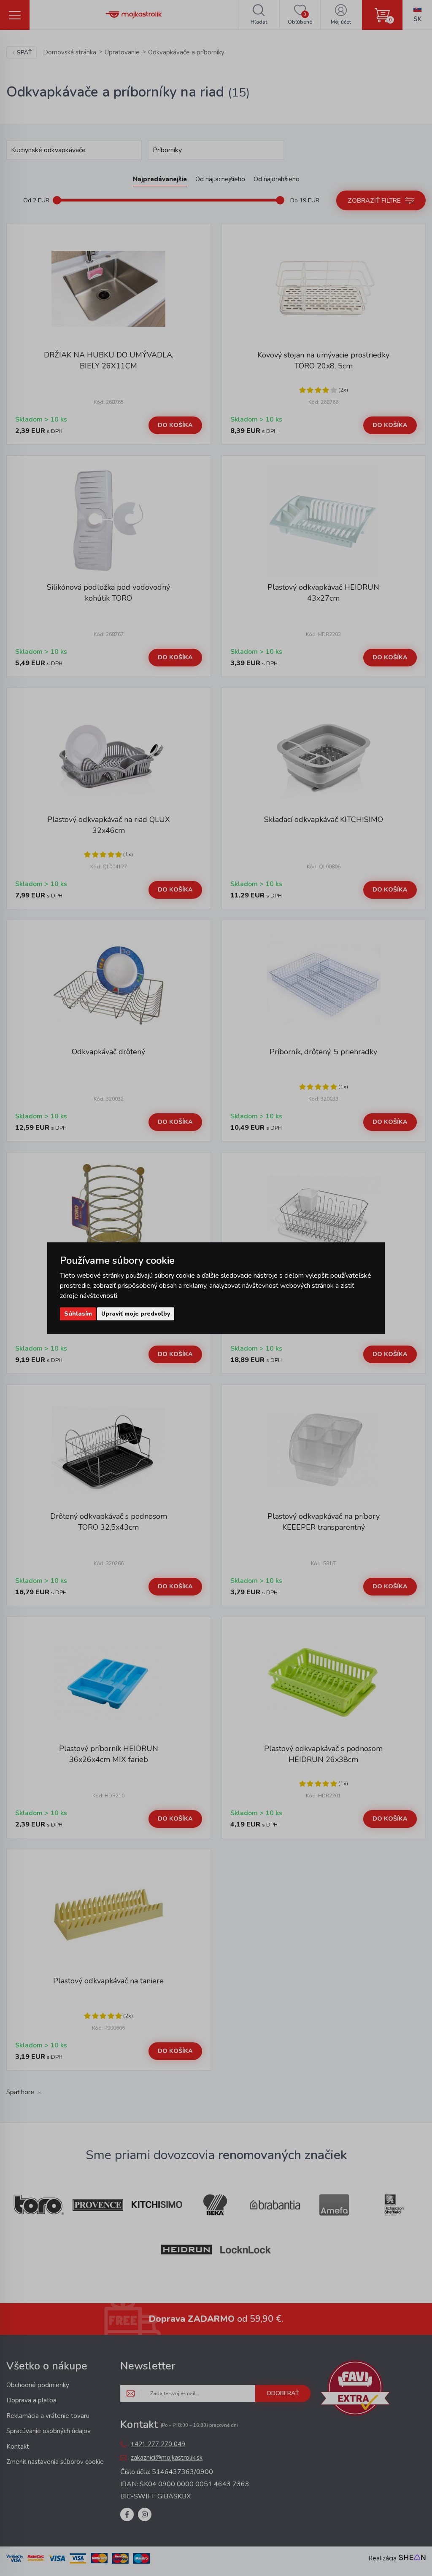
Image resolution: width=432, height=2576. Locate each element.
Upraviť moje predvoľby (136, 1314)
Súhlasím (78, 1314)
